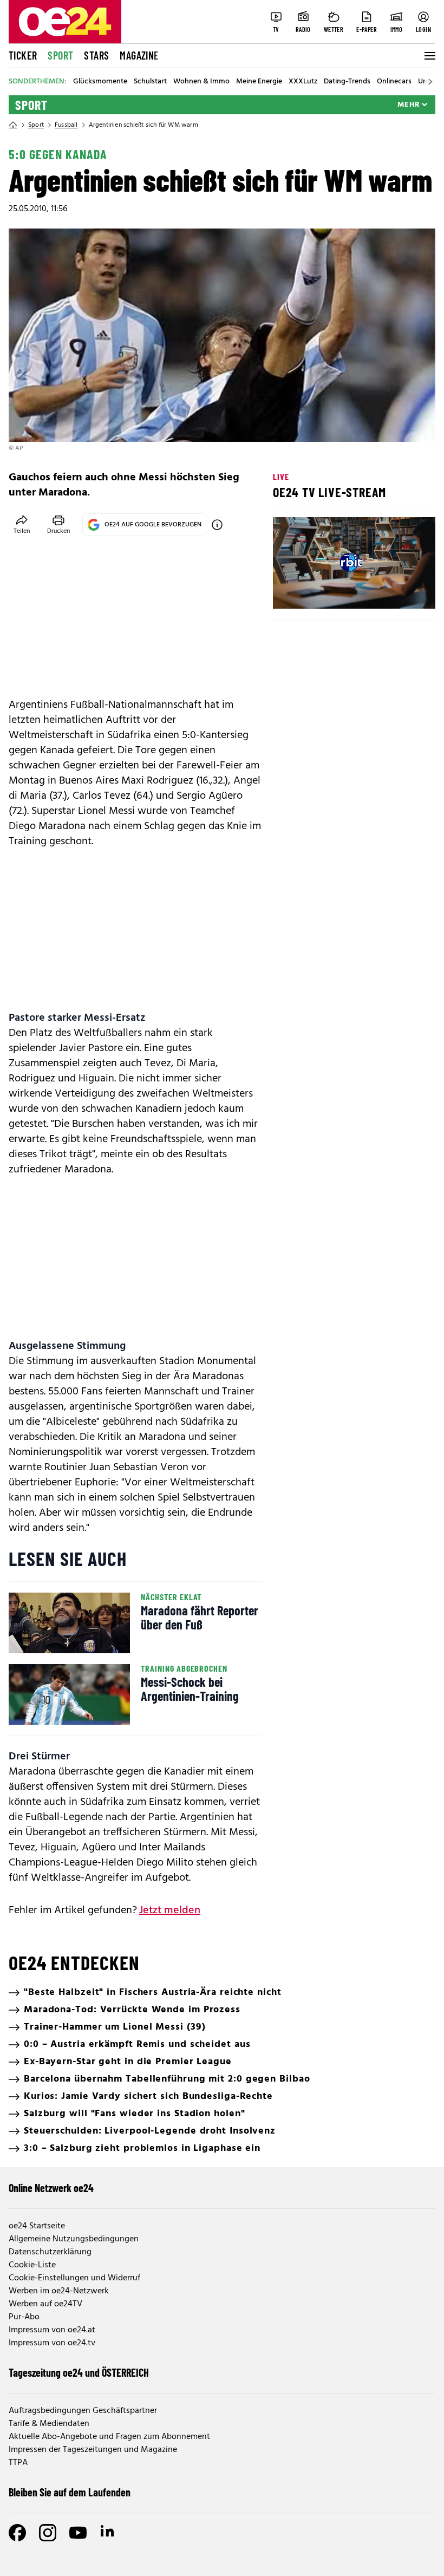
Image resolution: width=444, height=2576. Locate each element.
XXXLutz (303, 82)
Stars (96, 55)
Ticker (23, 55)
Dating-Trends (347, 82)
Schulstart (150, 82)
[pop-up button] (401, 591)
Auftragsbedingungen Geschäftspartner (83, 2411)
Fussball (66, 125)
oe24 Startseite (37, 2226)
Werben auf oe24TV (45, 2304)
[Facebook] (17, 2533)
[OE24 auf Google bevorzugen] (217, 525)
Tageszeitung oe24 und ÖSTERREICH (79, 2372)
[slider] (326, 591)
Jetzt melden (170, 1910)
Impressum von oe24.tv (52, 2343)
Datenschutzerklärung (50, 2252)
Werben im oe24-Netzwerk (59, 2291)
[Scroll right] (430, 82)
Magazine (139, 55)
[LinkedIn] (108, 2533)
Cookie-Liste (32, 2265)
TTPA (18, 2463)
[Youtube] (78, 2533)
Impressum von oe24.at (52, 2330)
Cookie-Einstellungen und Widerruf (74, 2278)
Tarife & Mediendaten (49, 2424)
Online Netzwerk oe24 (51, 2188)
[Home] (13, 125)
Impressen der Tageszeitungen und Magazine (93, 2450)
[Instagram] (48, 2533)
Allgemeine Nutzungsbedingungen (74, 2239)
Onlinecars (394, 82)
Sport (60, 55)
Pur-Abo (24, 2317)
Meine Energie (259, 82)
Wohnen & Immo (201, 82)
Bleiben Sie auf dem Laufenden (70, 2492)
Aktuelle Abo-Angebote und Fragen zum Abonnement (109, 2437)
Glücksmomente (100, 82)
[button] (290, 591)
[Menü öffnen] (429, 56)
